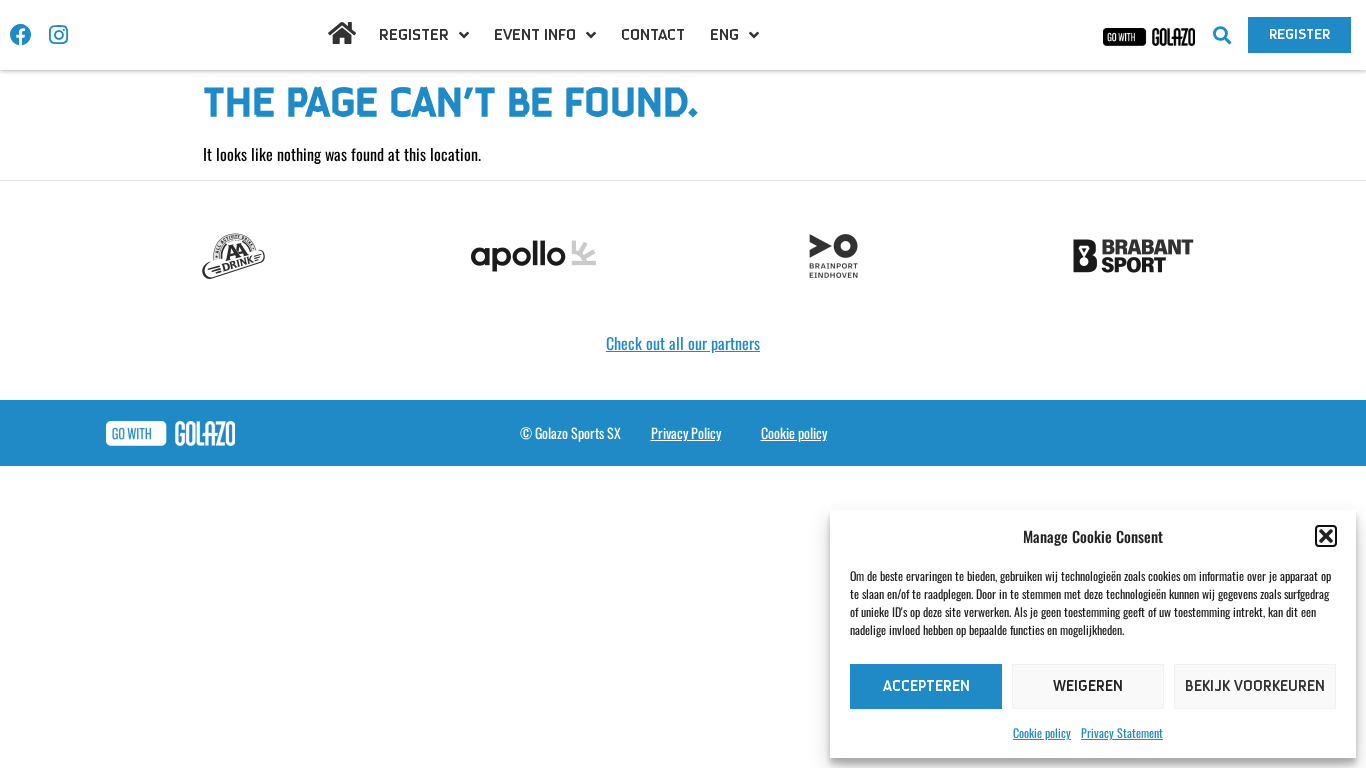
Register (414, 35)
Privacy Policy (686, 432)
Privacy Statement (1122, 732)
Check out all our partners (683, 343)
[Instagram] (58, 35)
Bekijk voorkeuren (1255, 686)
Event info (535, 35)
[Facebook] (21, 35)
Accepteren (926, 686)
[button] (1326, 536)
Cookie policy (1042, 732)
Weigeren (1088, 686)
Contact (653, 35)
